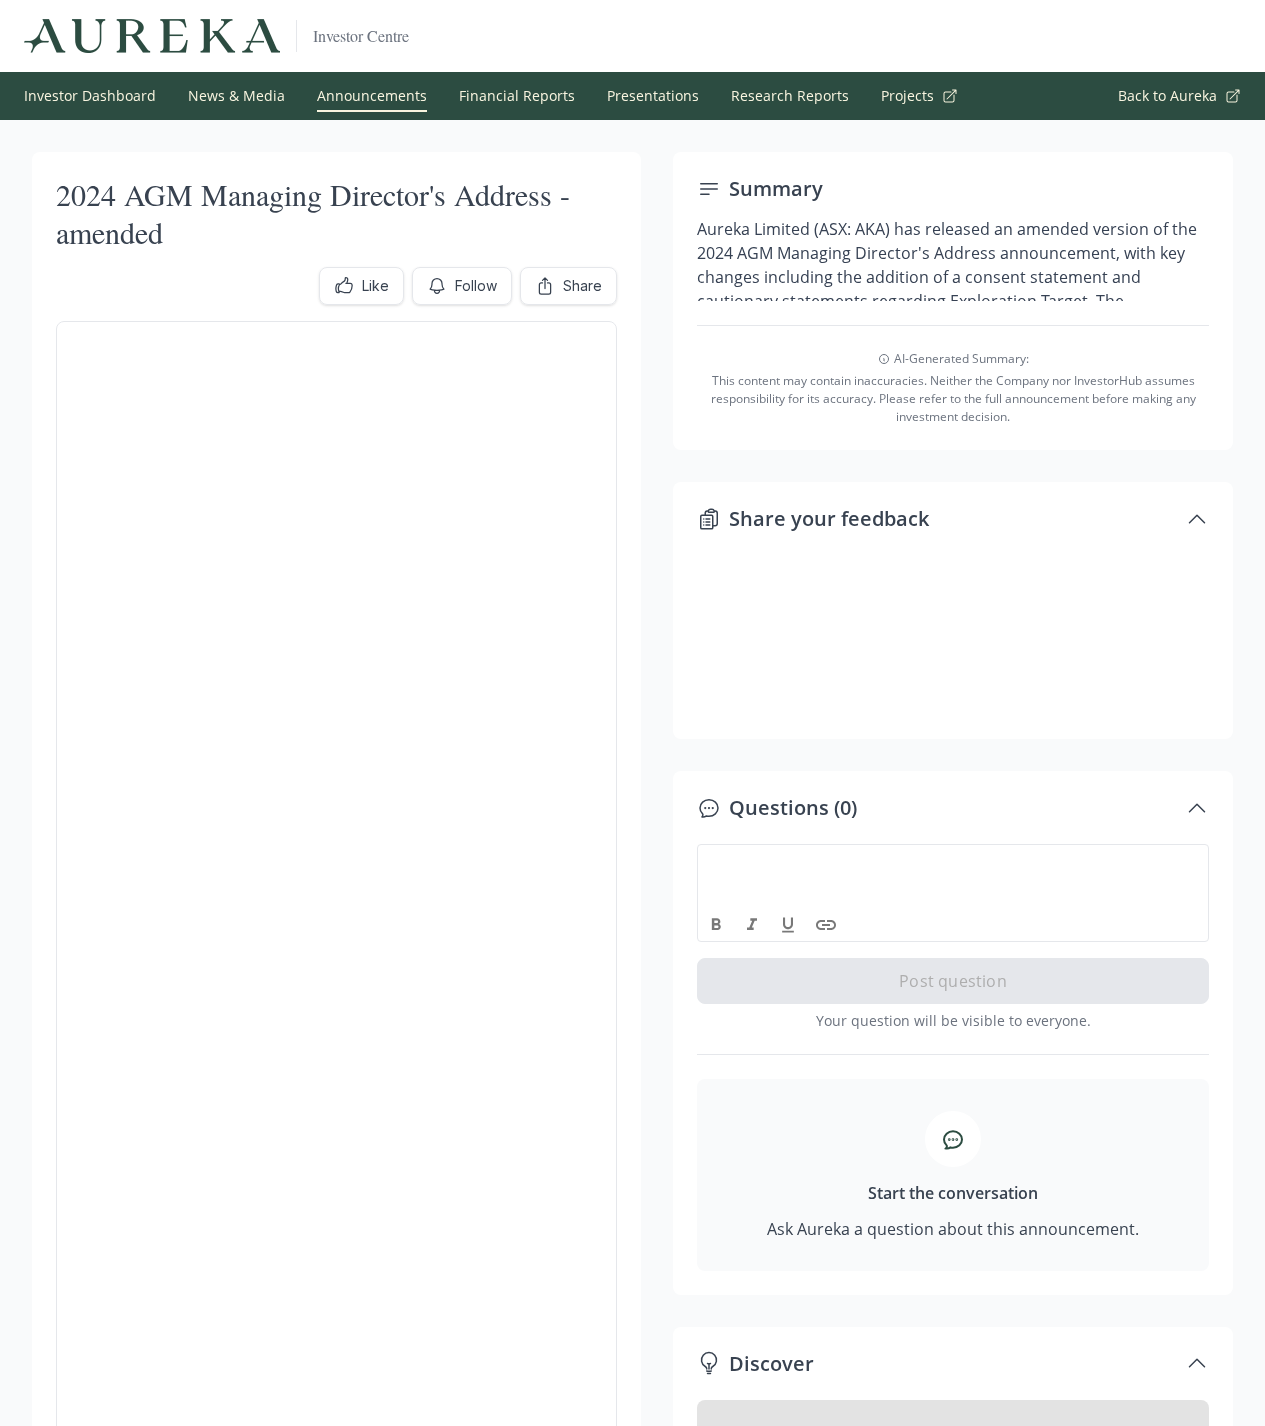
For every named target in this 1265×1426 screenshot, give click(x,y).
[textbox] (953, 863)
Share (582, 285)
